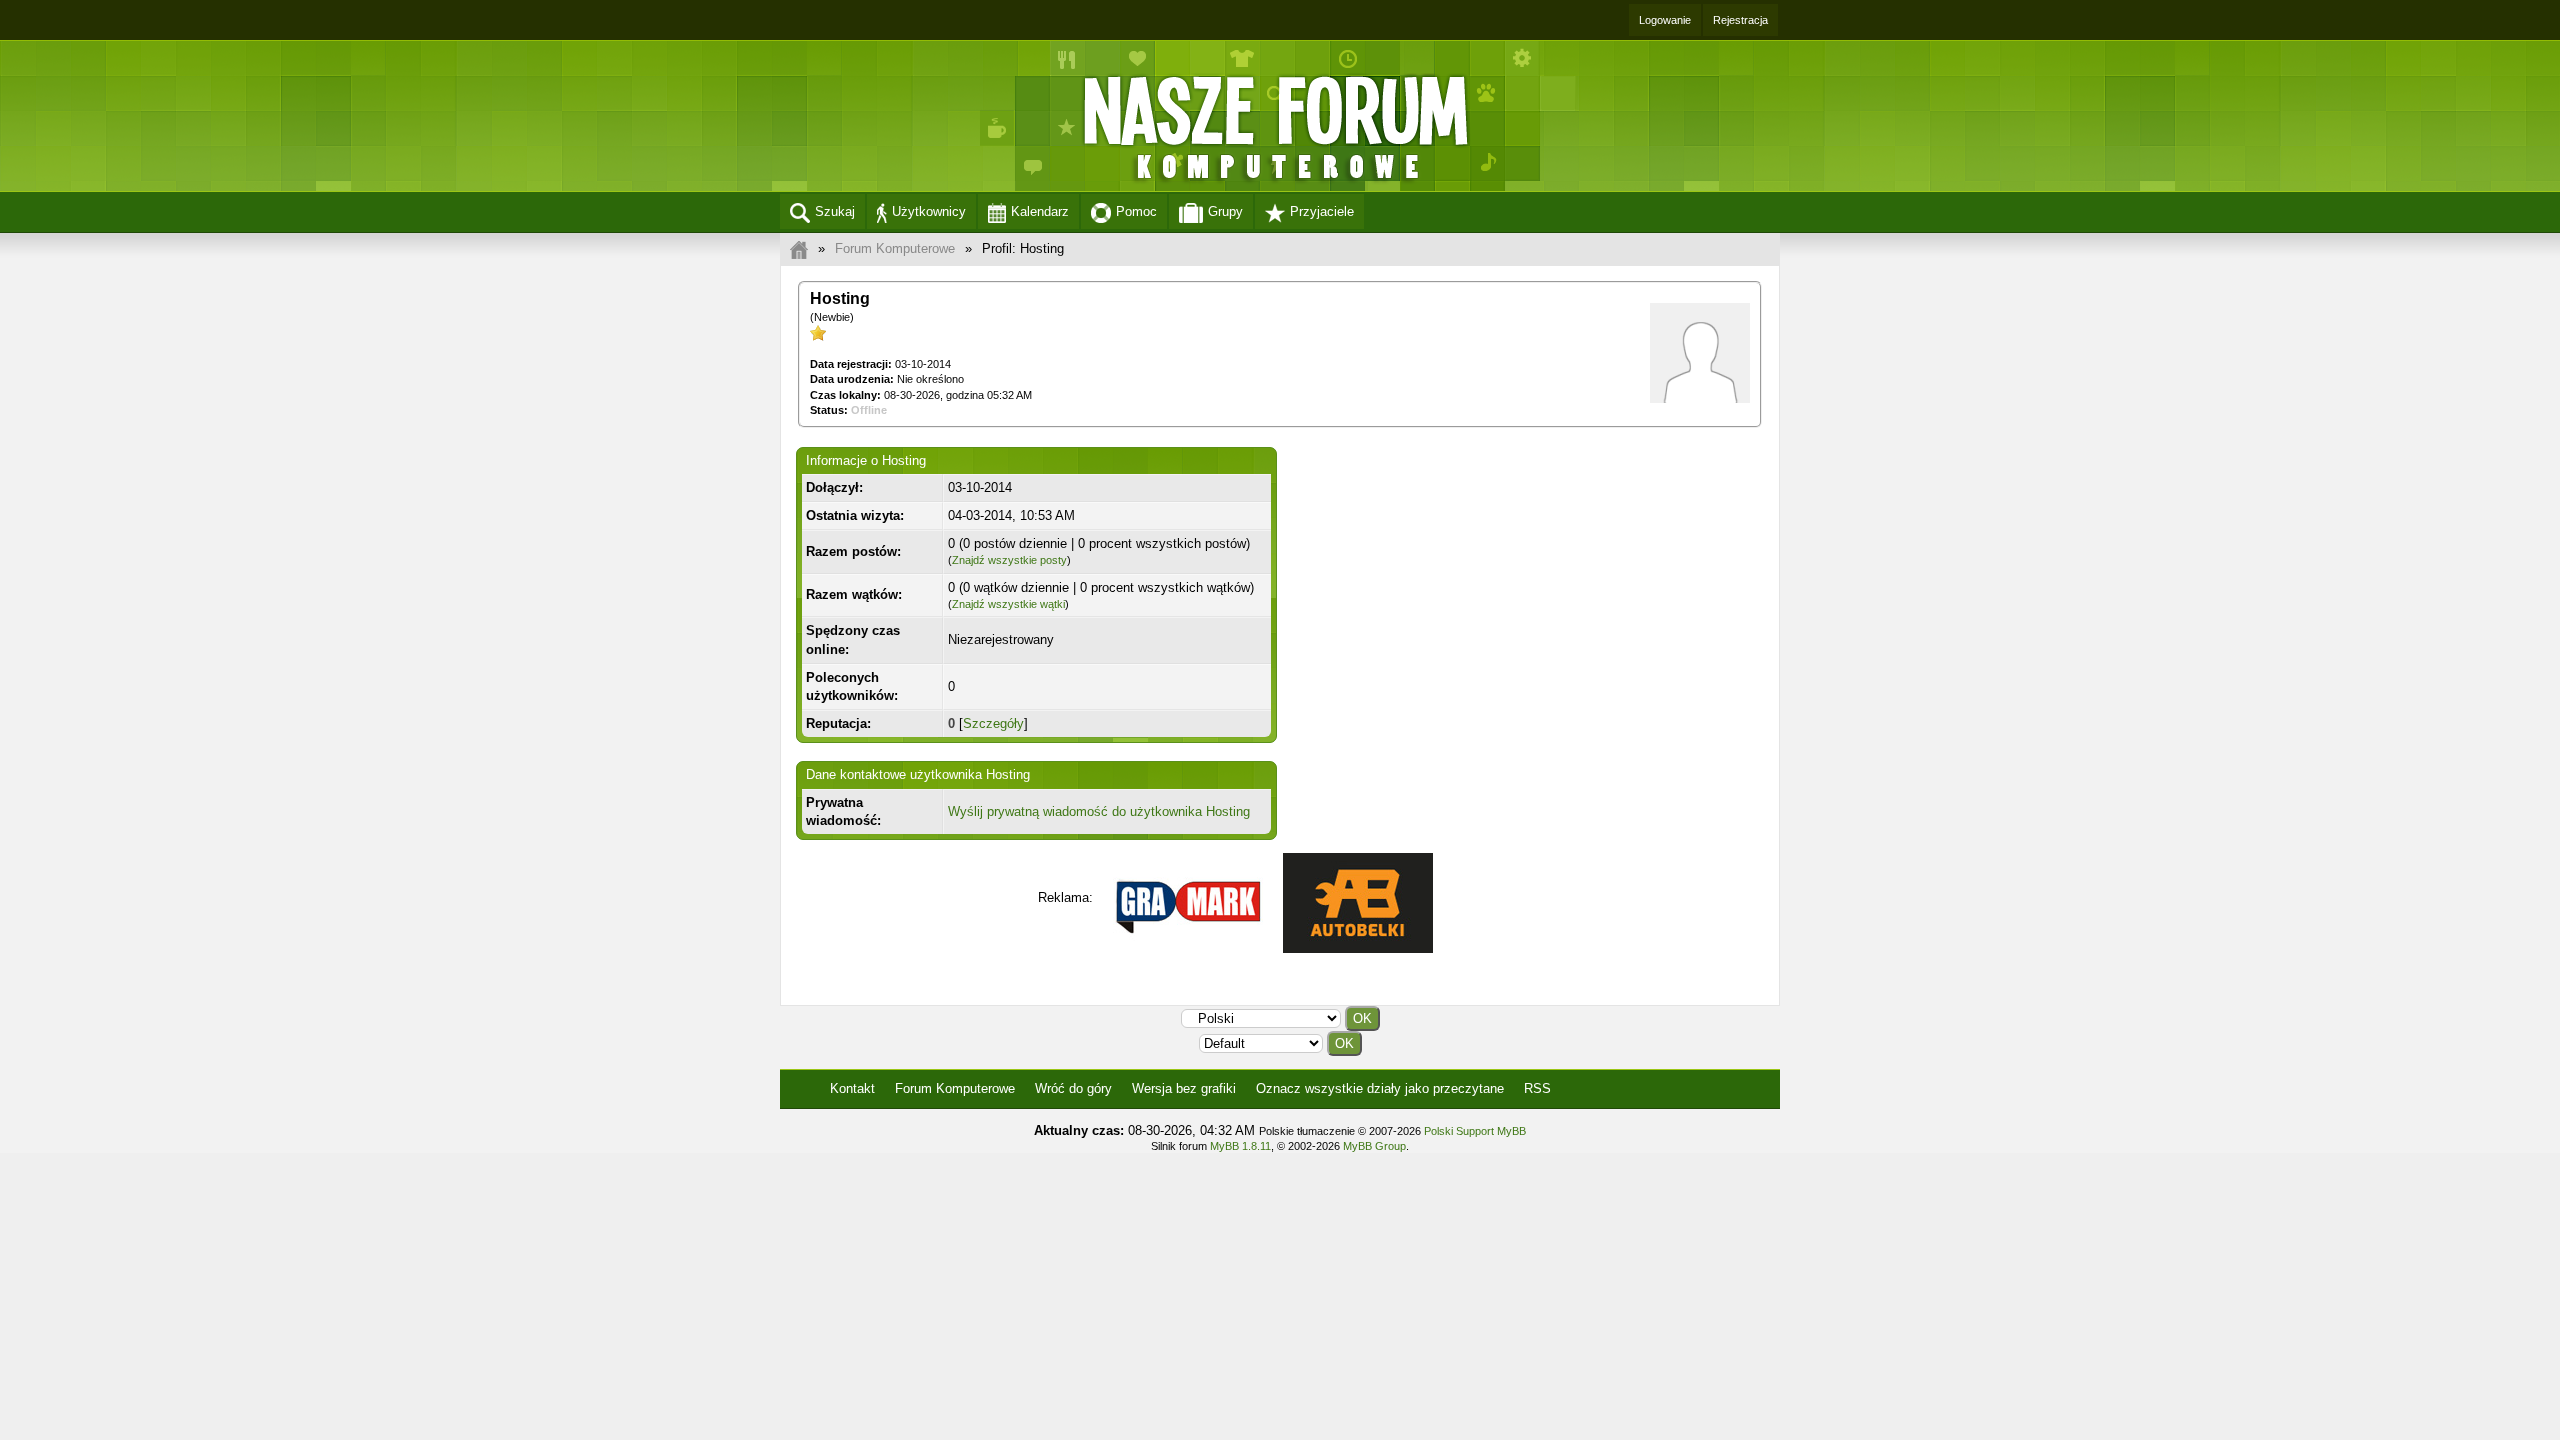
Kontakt (852, 1088)
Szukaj (835, 211)
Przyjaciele (1322, 211)
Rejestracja (1740, 20)
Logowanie (1665, 20)
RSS (1537, 1088)
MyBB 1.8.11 (1240, 1146)
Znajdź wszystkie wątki (1008, 604)
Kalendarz (1040, 211)
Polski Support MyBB (1475, 1131)
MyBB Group (1374, 1146)
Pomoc (1136, 211)
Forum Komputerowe (895, 248)
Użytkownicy (929, 211)
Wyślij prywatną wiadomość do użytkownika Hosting (1099, 811)
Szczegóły (993, 723)
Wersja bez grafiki (1184, 1088)
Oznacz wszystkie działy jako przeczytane (1380, 1088)
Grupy (1225, 211)
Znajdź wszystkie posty (1009, 560)
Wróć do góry (1073, 1088)
